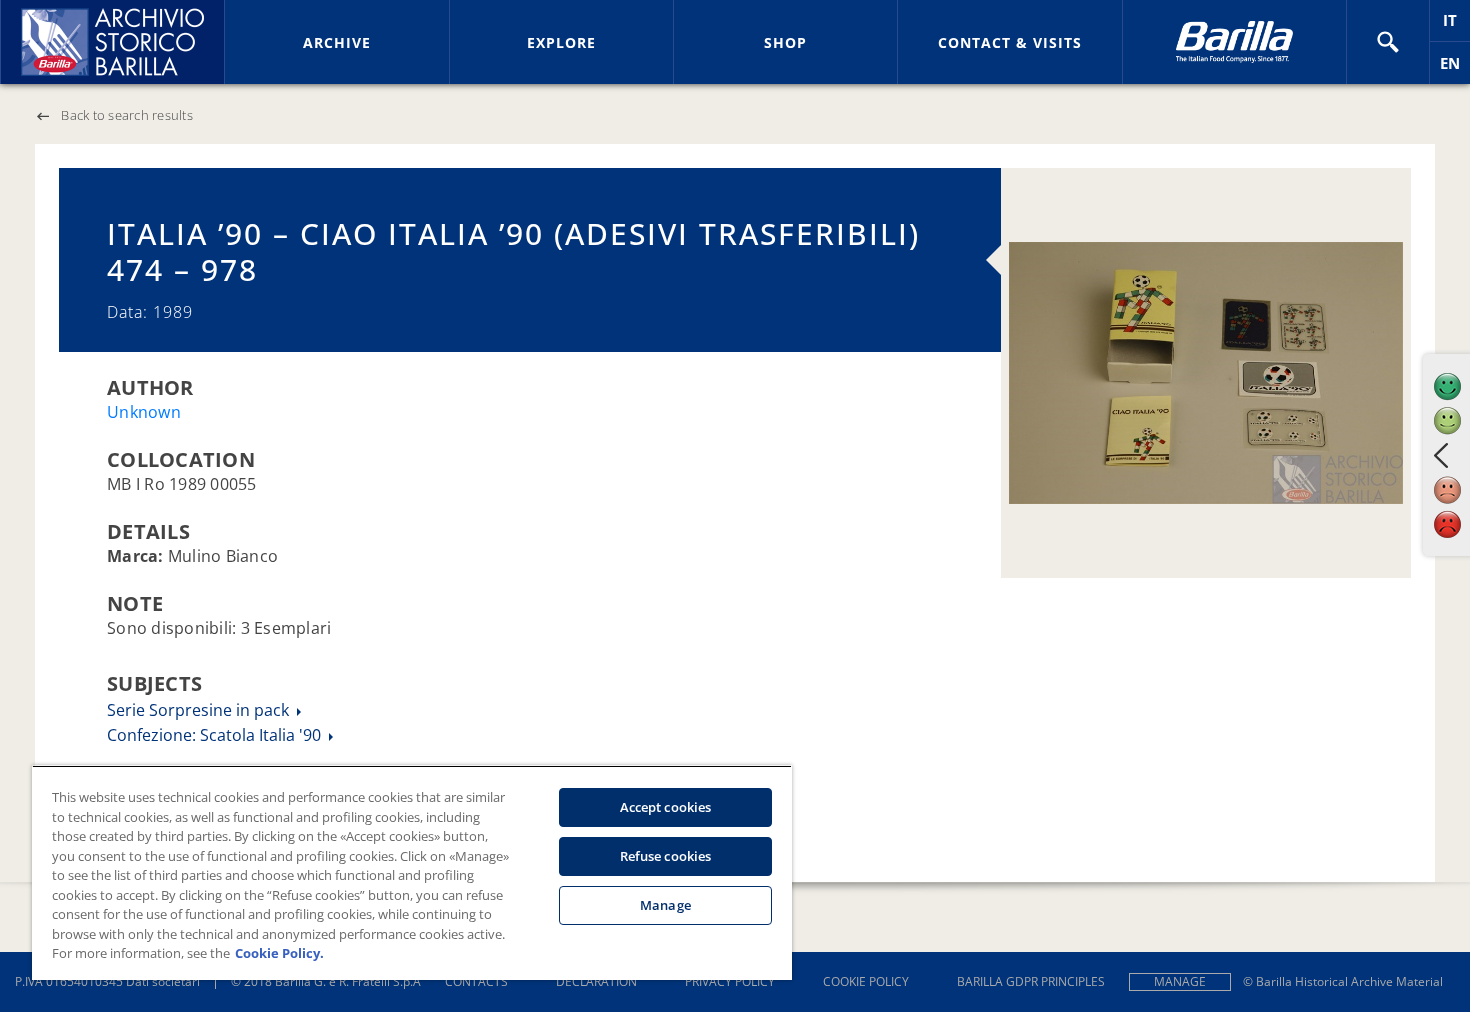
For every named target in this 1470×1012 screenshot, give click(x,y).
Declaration (596, 981)
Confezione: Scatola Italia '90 (216, 735)
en (1455, 68)
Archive (337, 42)
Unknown (144, 412)
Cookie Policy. (279, 953)
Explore (561, 42)
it (1456, 25)
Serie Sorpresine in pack (200, 710)
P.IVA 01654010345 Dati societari (107, 981)
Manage (1180, 981)
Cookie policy (866, 981)
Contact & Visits (1010, 42)
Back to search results (127, 115)
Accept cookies (666, 807)
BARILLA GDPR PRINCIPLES (1031, 981)
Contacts (476, 981)
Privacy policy (730, 981)
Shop (785, 42)
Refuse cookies (666, 856)
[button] (1388, 42)
